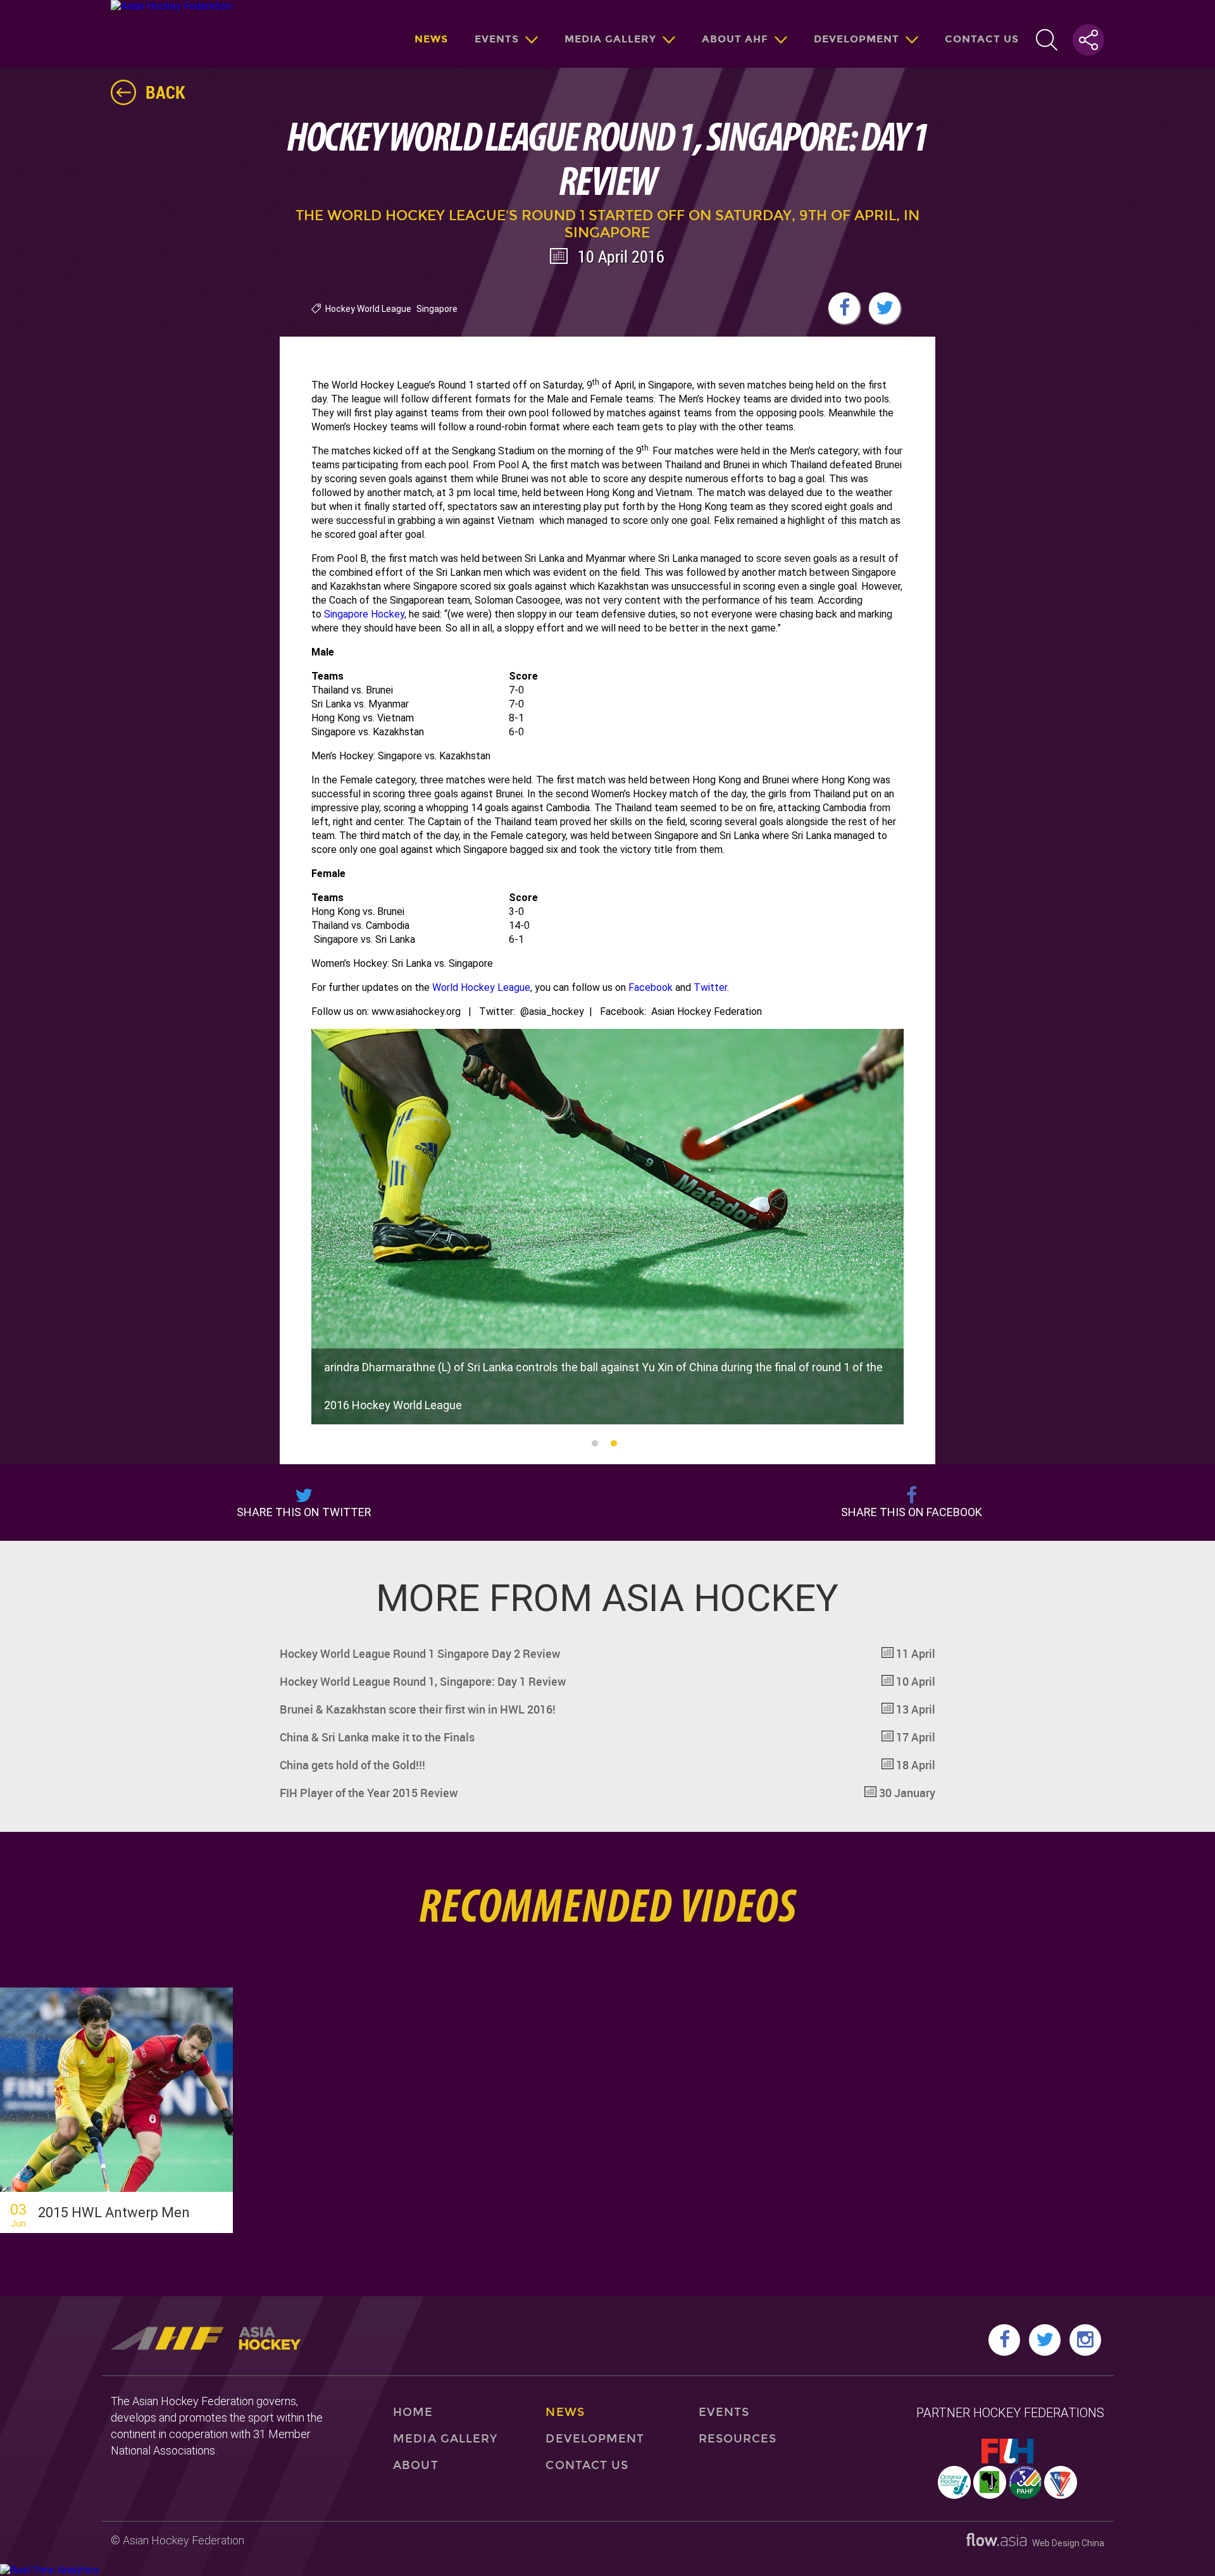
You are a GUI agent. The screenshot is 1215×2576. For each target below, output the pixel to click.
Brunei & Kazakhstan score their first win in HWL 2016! (608, 1709)
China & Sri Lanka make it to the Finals (608, 1737)
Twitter (710, 987)
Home (413, 2412)
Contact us (982, 39)
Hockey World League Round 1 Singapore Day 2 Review (608, 1653)
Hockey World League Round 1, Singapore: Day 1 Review (608, 1681)
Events (497, 39)
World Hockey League (481, 987)
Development (857, 39)
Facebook (651, 987)
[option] (608, 1227)
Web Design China (1065, 2543)
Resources (738, 2439)
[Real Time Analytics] (49, 2570)
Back (165, 92)
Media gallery (610, 39)
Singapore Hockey (364, 614)
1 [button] (595, 1443)
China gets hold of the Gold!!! (608, 1765)
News (431, 39)
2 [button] (614, 1443)
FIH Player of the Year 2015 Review (608, 1793)
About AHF (735, 39)
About (415, 2465)
